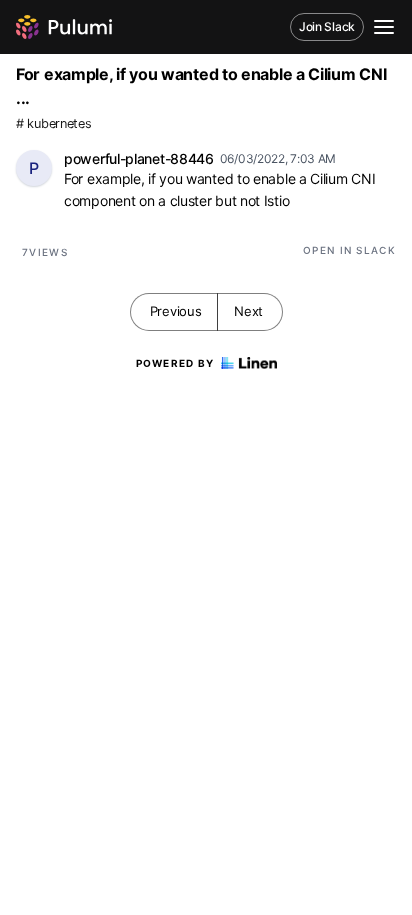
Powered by (175, 363)
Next (248, 311)
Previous (176, 311)
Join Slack (327, 26)
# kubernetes (53, 123)
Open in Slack (349, 250)
